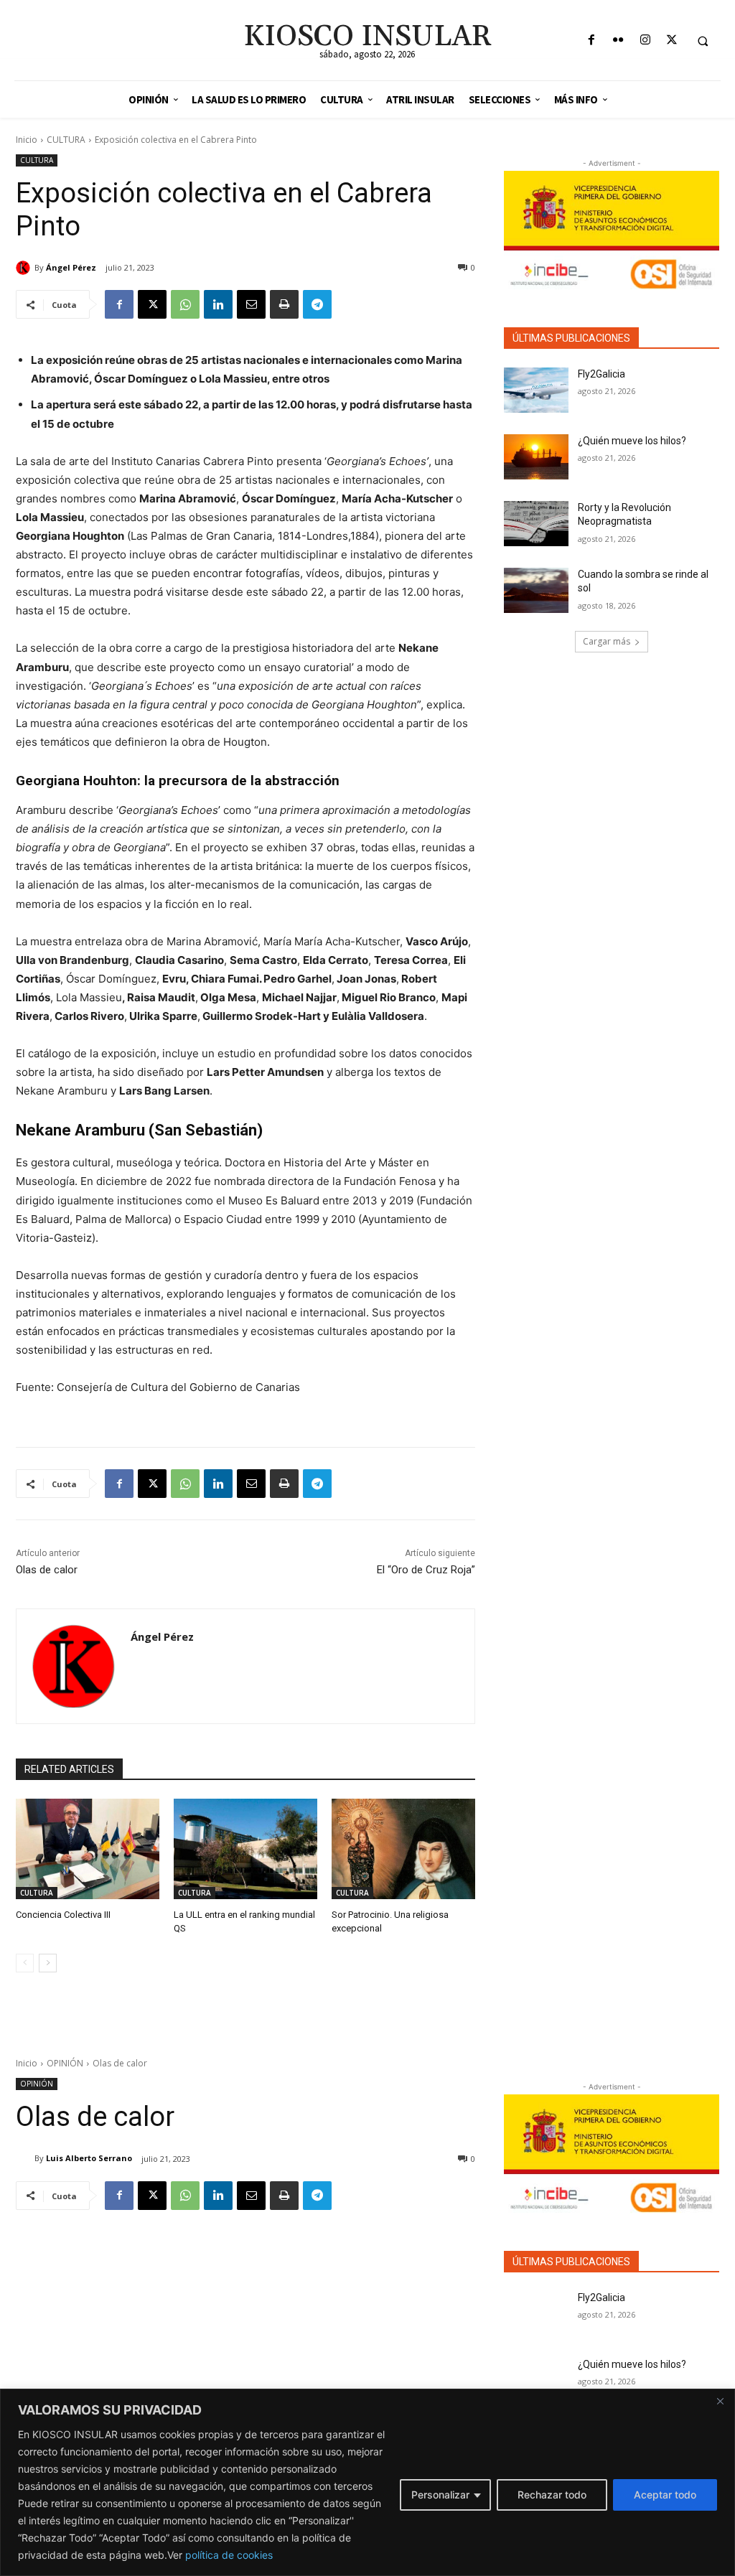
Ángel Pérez (71, 267)
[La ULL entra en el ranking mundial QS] (245, 1849)
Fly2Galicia (601, 374)
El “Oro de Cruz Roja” (426, 1570)
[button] (703, 41)
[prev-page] (25, 1963)
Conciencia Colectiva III (63, 1915)
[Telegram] (317, 304)
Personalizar (440, 2495)
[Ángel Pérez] (25, 268)
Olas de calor (47, 1570)
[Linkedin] (218, 304)
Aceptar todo (665, 2495)
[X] (671, 41)
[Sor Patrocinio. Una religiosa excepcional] (403, 1849)
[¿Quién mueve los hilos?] (536, 457)
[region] (367, 2482)
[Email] (251, 304)
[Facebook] (592, 41)
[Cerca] (720, 2401)
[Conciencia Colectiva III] (88, 1849)
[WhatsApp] (185, 304)
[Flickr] (618, 41)
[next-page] (48, 1963)
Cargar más (607, 641)
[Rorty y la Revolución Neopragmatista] (536, 524)
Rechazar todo (552, 2495)
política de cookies (229, 2555)
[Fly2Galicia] (536, 390)
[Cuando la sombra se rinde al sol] (536, 590)
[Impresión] (284, 304)
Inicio (27, 140)
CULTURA (66, 140)
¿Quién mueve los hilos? (632, 441)
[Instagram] (645, 41)
